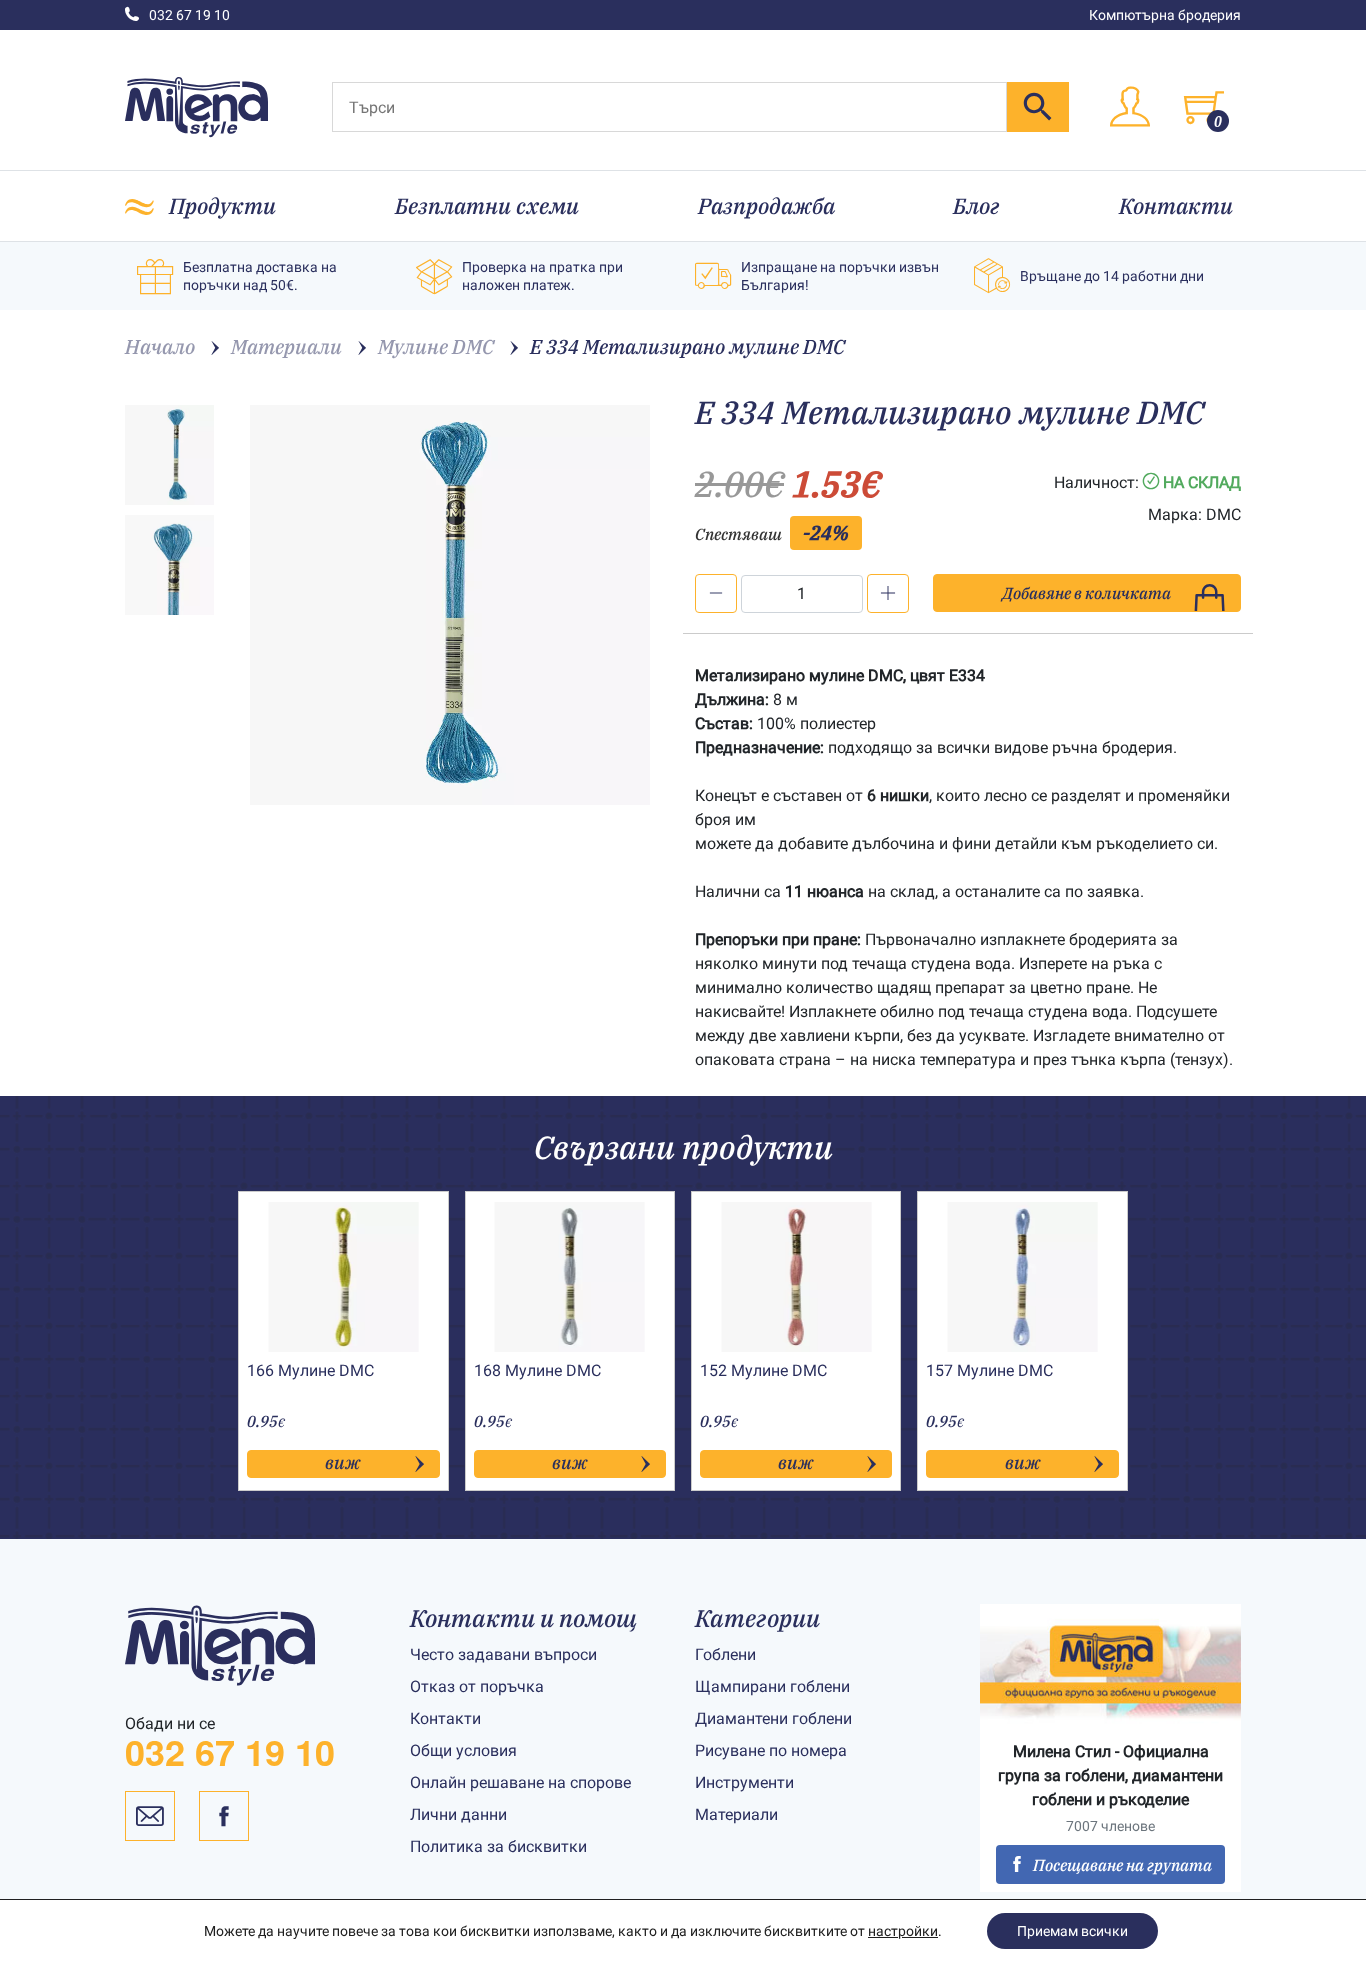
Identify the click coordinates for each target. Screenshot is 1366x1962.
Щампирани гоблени (772, 1686)
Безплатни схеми (487, 205)
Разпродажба (766, 205)
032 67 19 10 (189, 15)
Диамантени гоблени (773, 1718)
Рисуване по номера (771, 1750)
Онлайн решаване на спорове (520, 1782)
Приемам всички (1072, 1931)
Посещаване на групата (1122, 1865)
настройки (903, 1931)
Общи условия (463, 1750)
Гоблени (725, 1654)
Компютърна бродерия (1165, 15)
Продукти (222, 205)
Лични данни (458, 1814)
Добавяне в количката (1086, 593)
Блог (976, 205)
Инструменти (744, 1782)
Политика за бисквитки (498, 1846)
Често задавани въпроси (503, 1654)
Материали (736, 1814)
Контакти (1176, 205)
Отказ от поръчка (477, 1686)
